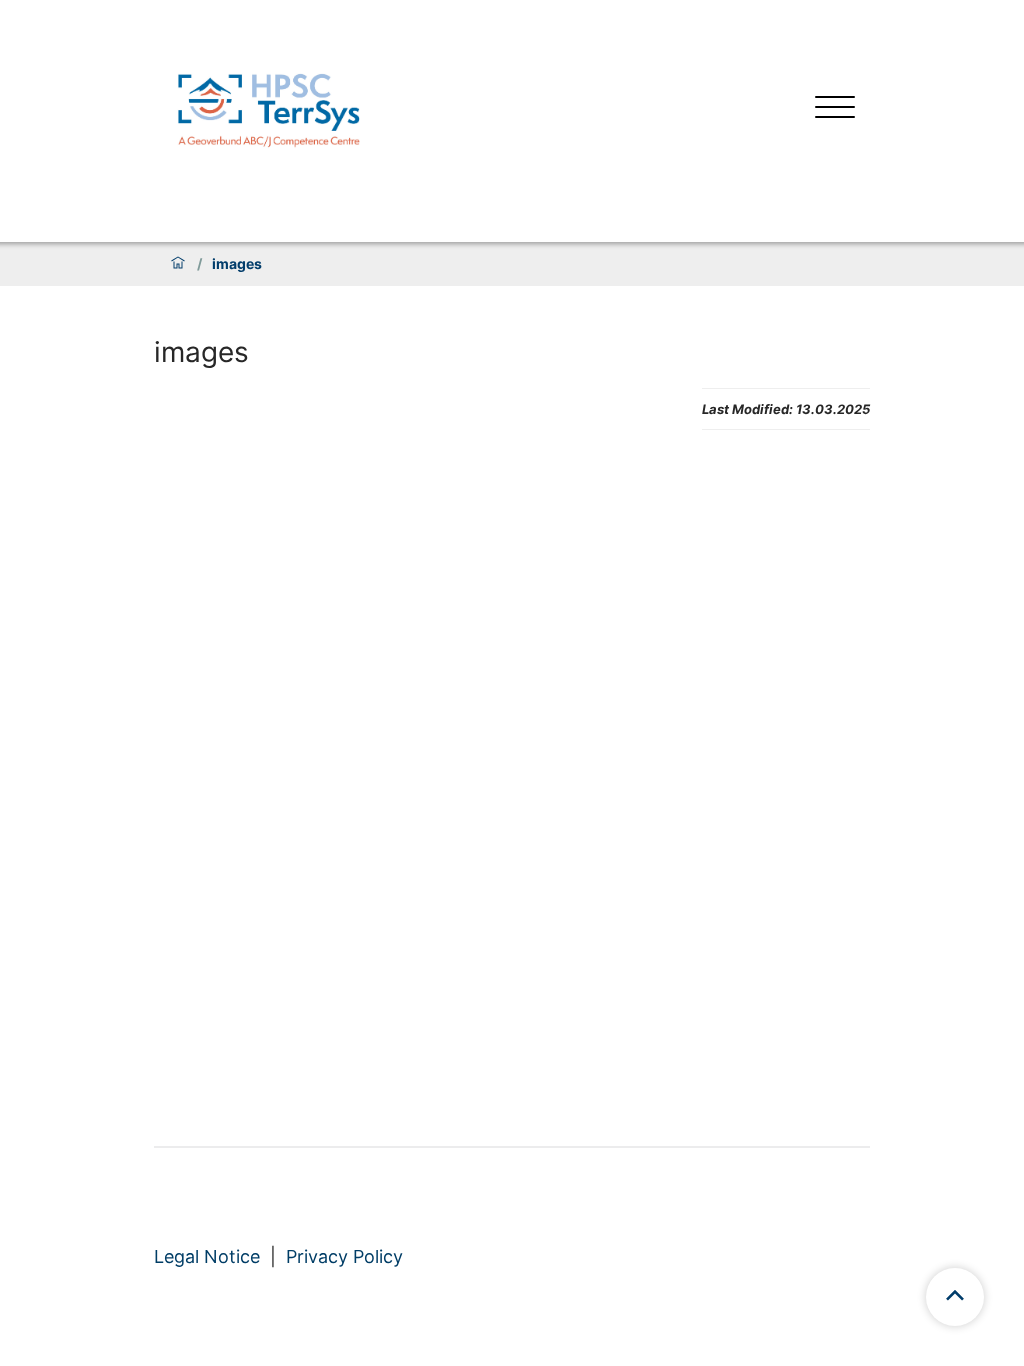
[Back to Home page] (269, 110)
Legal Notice (207, 1256)
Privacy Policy (344, 1256)
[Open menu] (835, 109)
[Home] (178, 264)
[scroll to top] (955, 1297)
